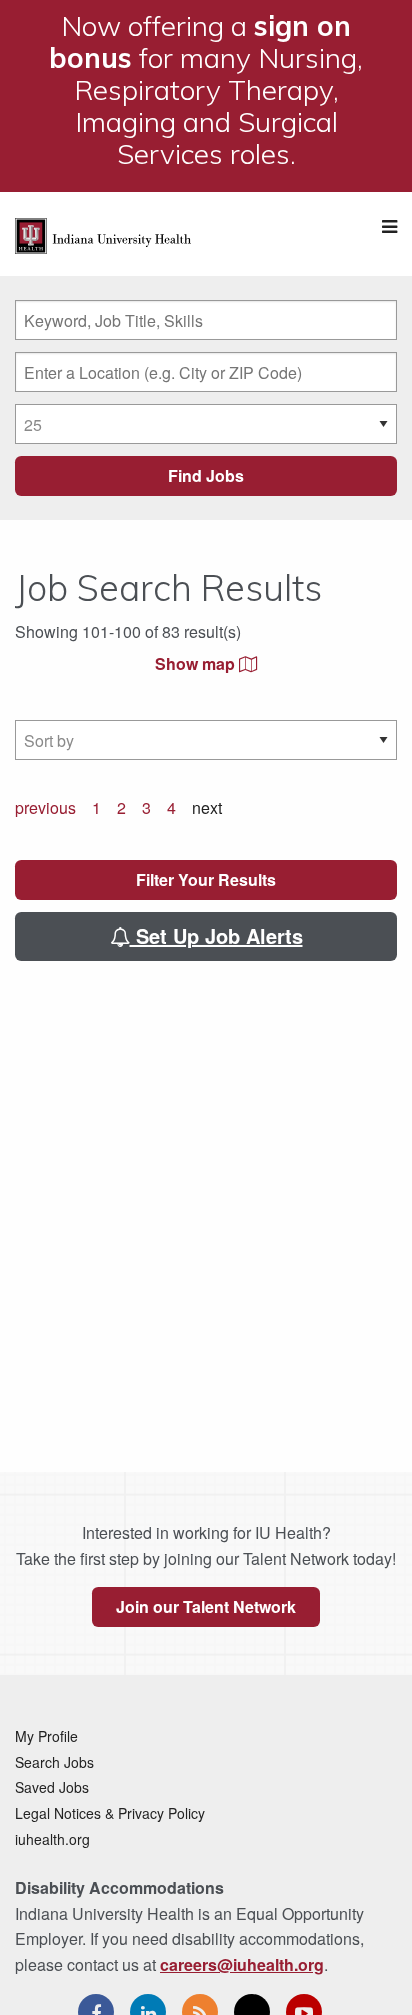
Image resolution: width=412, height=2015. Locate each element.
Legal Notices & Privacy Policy (110, 1813)
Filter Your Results (206, 879)
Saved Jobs (52, 1787)
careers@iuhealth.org (242, 1964)
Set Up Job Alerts (216, 935)
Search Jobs (54, 1762)
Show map (197, 663)
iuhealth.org (52, 1839)
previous (45, 807)
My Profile (46, 1736)
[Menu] (389, 226)
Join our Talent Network (206, 1606)
